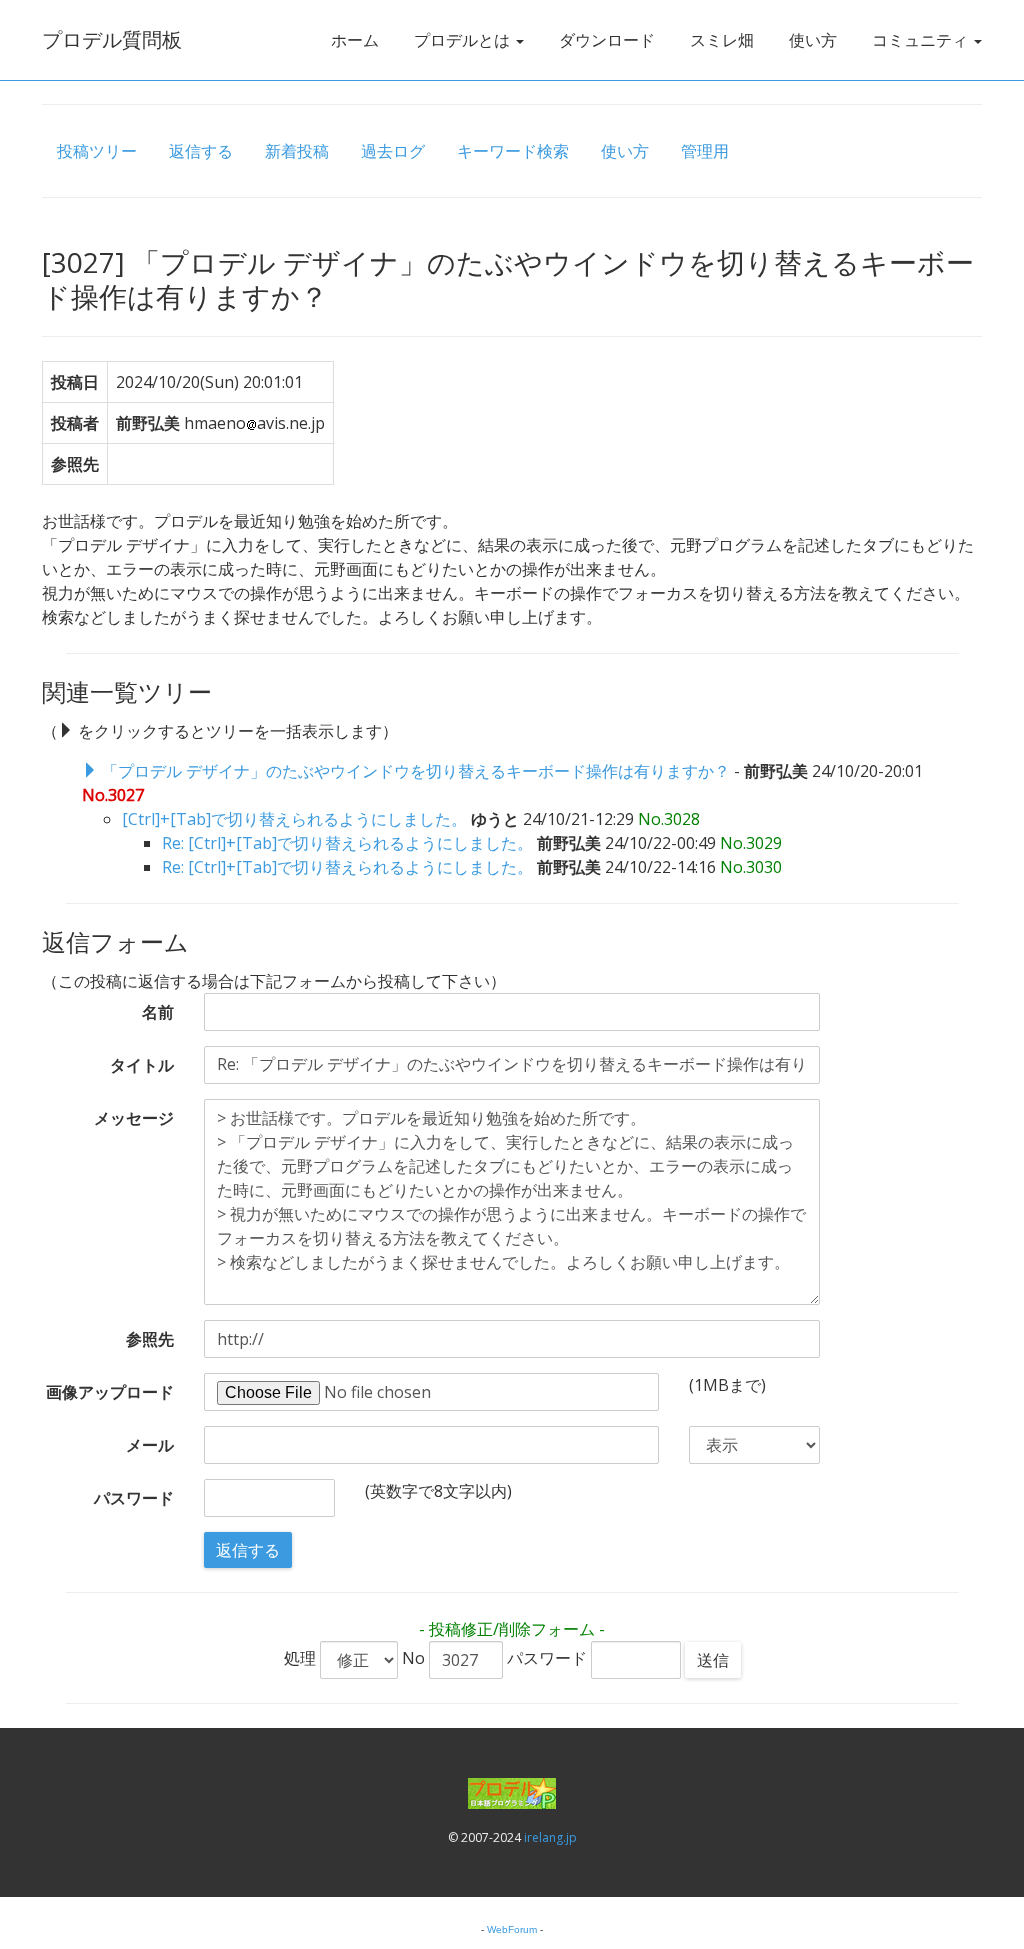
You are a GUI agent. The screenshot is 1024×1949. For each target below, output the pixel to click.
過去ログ (393, 151)
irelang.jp (550, 1837)
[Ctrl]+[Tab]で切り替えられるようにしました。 (294, 819)
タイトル (142, 1065)
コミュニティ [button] (922, 40)
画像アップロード (110, 1392)
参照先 (150, 1339)
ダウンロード (607, 40)
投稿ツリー (97, 151)
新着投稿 (297, 151)
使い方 (813, 40)
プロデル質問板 (112, 39)
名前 (158, 1012)
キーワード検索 (513, 151)
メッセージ (134, 1118)
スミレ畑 (722, 40)
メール (150, 1445)
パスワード (134, 1498)
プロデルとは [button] (464, 40)
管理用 (705, 151)
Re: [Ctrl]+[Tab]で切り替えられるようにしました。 (347, 843)
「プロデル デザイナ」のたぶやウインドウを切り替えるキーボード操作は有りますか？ (416, 771)
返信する (201, 151)
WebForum (512, 1929)
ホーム (355, 40)
